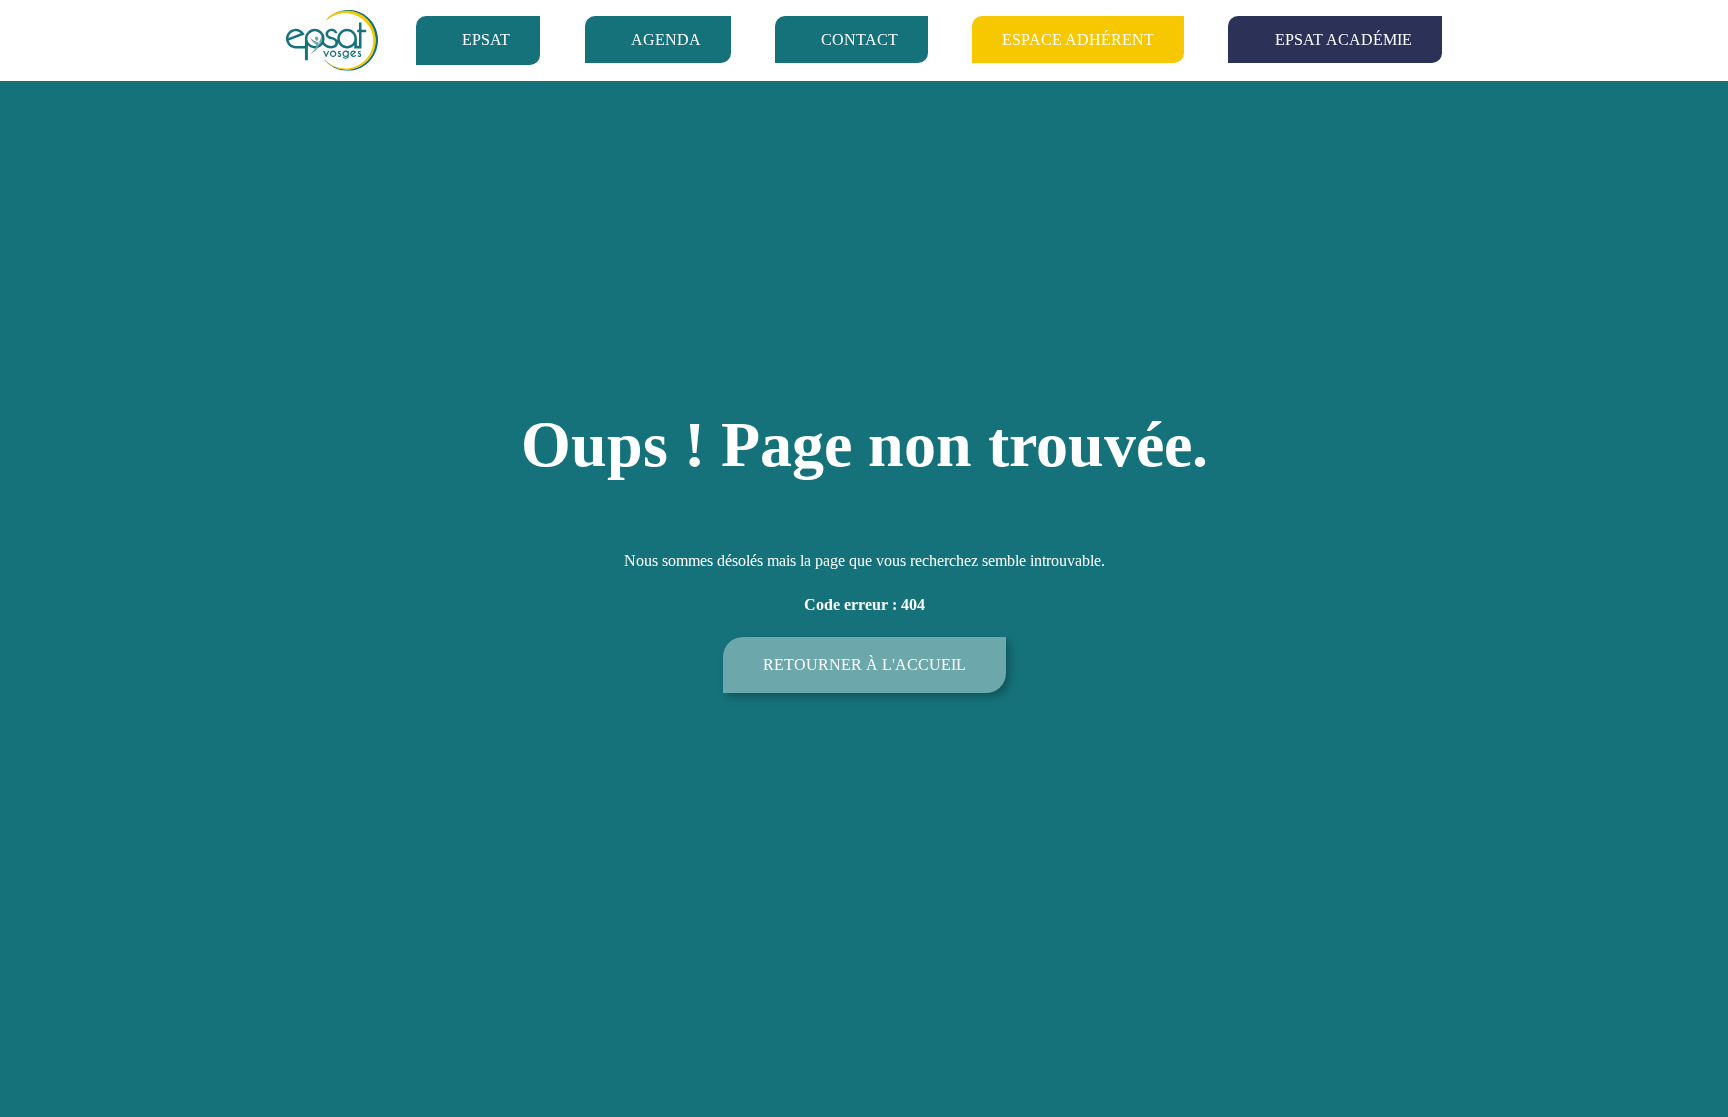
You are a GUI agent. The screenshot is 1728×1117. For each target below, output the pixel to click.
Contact (859, 39)
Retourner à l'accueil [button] (864, 664)
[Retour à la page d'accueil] (332, 40)
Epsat (486, 39)
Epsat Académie (1343, 39)
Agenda (666, 39)
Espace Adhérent (1078, 39)
